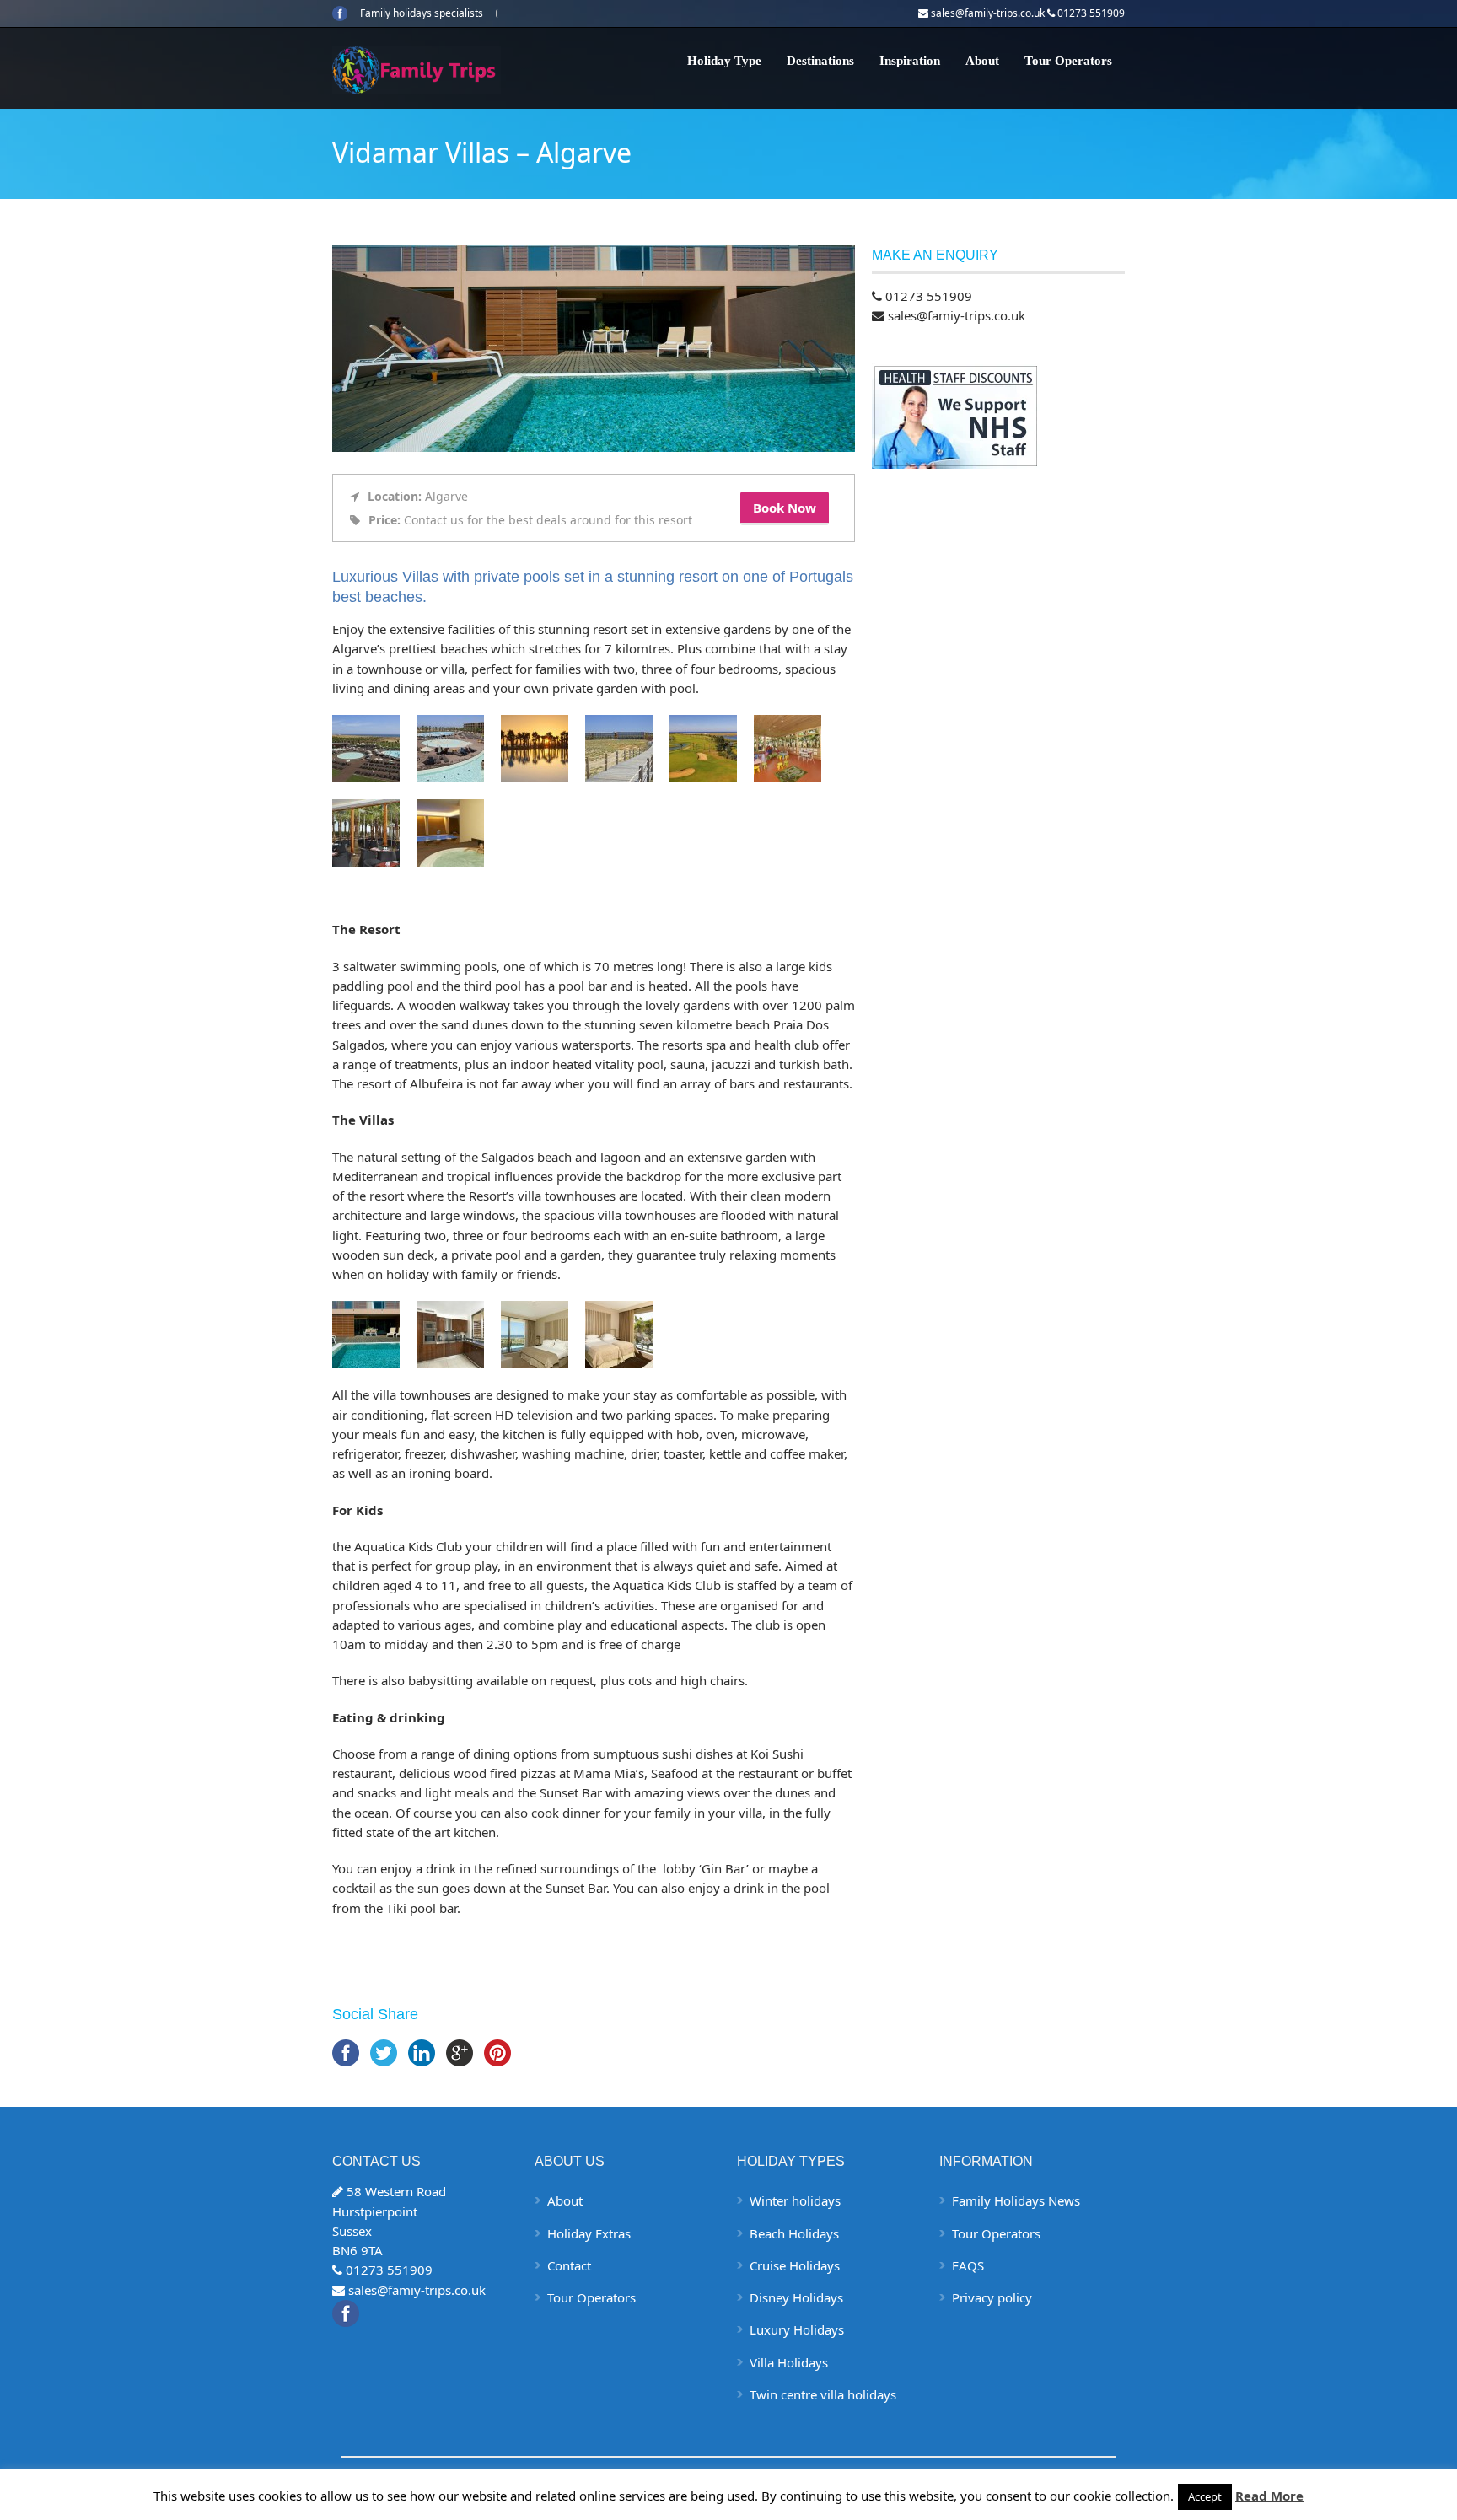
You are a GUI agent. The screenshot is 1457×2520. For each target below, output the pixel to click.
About (982, 61)
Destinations (820, 61)
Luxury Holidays (797, 2329)
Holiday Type (724, 61)
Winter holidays (795, 2200)
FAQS (968, 2265)
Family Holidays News (1016, 2200)
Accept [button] (1205, 2496)
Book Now (785, 508)
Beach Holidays (794, 2233)
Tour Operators (1068, 61)
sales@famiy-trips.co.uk (957, 315)
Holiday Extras (589, 2233)
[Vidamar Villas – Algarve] (594, 447)
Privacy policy (992, 2297)
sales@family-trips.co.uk (988, 13)
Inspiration (910, 61)
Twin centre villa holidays (823, 2394)
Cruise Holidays (795, 2265)
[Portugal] (450, 749)
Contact (569, 2265)
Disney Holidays (796, 2297)
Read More (1269, 2496)
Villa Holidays (789, 2362)
